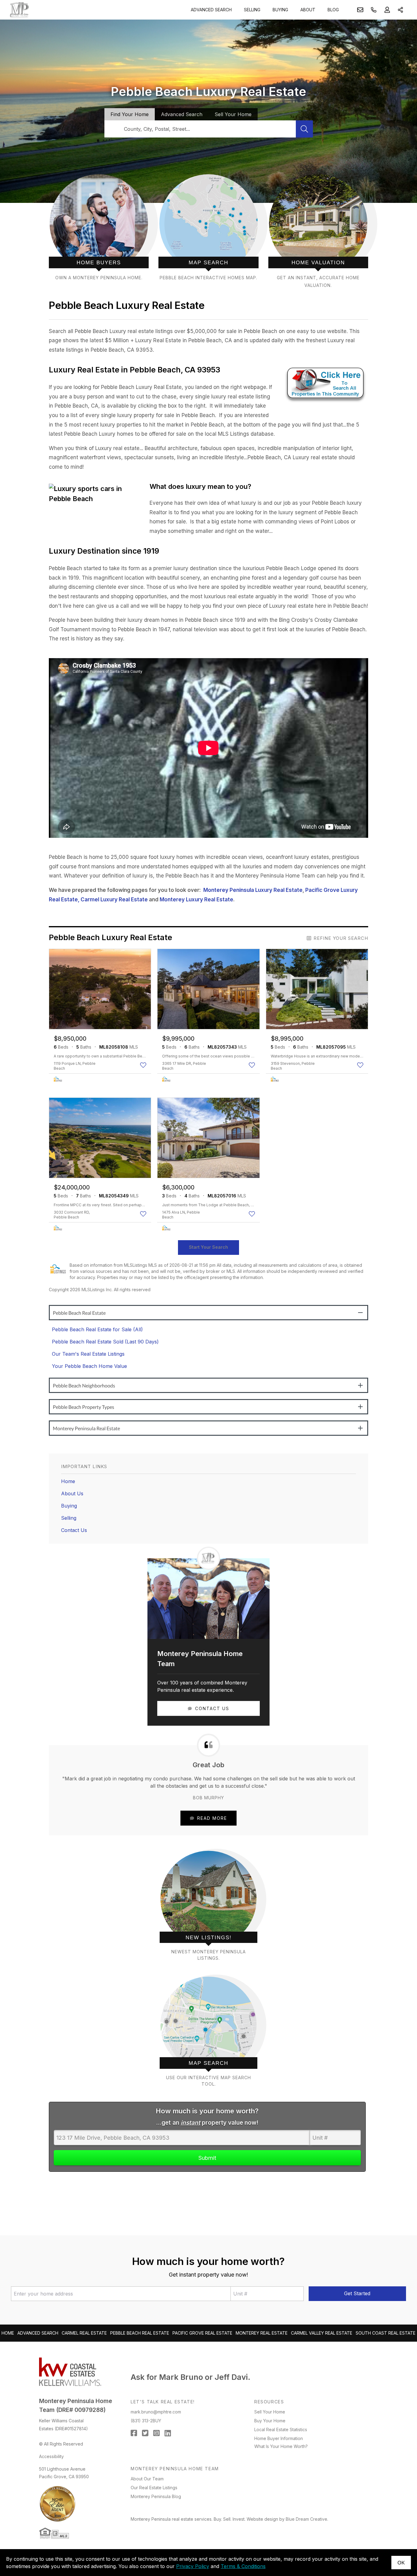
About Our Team (147, 2479)
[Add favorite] (144, 1065)
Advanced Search (211, 10)
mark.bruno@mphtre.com (156, 2412)
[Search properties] (304, 129)
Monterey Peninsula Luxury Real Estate (253, 890)
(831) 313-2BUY (146, 2421)
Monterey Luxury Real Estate (196, 900)
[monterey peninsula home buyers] (99, 231)
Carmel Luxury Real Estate (114, 900)
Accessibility (51, 2456)
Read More (212, 1818)
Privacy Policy (193, 2566)
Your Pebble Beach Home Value (89, 1366)
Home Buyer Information (279, 2438)
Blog (333, 10)
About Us (72, 1493)
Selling (252, 10)
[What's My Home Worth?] (318, 231)
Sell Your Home (270, 2412)
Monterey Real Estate (262, 2333)
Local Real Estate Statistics (281, 2429)
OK (401, 2562)
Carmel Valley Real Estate (322, 2333)
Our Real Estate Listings (154, 2488)
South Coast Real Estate (386, 2333)
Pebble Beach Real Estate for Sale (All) (97, 1329)
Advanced (182, 114)
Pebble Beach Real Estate (140, 2333)
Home (68, 1481)
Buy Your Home (270, 2421)
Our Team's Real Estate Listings (88, 1354)
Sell (233, 114)
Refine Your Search (341, 938)
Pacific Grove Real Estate (202, 2333)
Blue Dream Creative (306, 2519)
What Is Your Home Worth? (281, 2446)
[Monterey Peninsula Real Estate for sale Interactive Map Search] (208, 231)
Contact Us (74, 1530)
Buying (280, 10)
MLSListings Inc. (97, 1290)
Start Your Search (209, 1247)
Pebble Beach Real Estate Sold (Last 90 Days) (105, 1342)
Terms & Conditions (243, 2566)
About (308, 10)
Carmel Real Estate (84, 2333)
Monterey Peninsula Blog (156, 2496)
